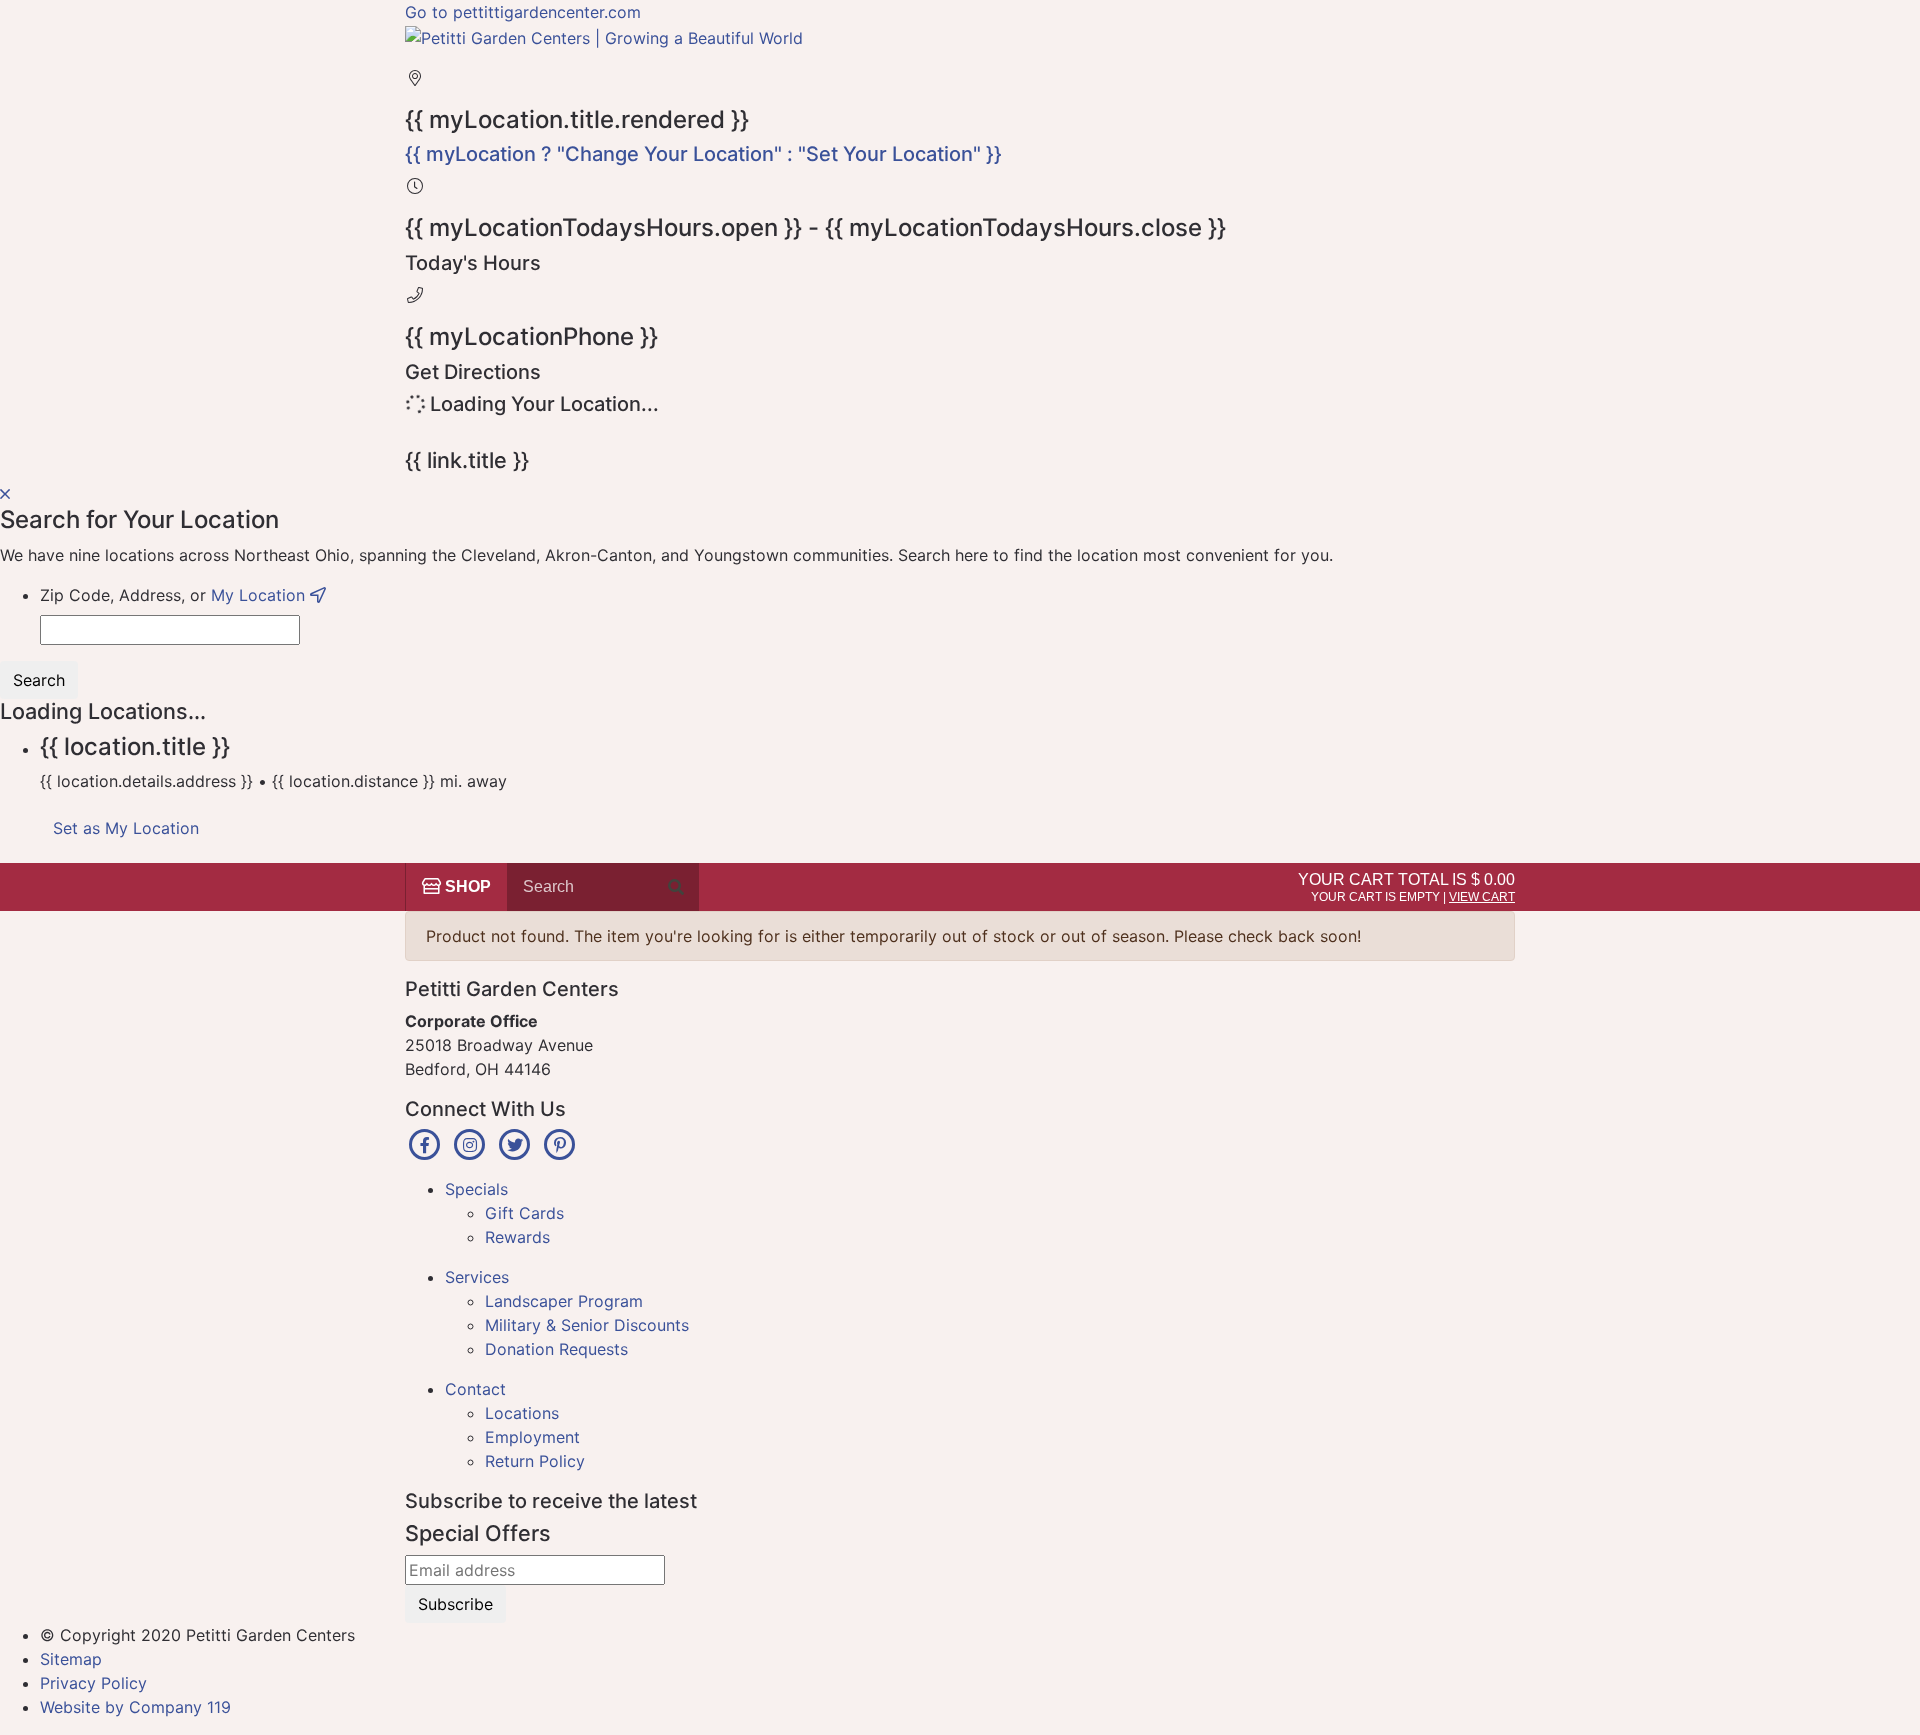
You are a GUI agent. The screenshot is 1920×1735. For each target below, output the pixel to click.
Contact (475, 1389)
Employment (532, 1437)
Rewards (517, 1237)
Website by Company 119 (135, 1707)
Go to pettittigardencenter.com (523, 12)
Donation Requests (556, 1349)
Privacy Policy (93, 1683)
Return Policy (535, 1461)
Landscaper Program (564, 1301)
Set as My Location (126, 828)
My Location (260, 595)
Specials (476, 1189)
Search (39, 680)
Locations (522, 1413)
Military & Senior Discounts (587, 1325)
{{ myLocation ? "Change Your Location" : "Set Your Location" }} (703, 154)
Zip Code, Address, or (175, 595)
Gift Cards (524, 1213)
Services (477, 1277)
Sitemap (71, 1659)
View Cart (1482, 897)
